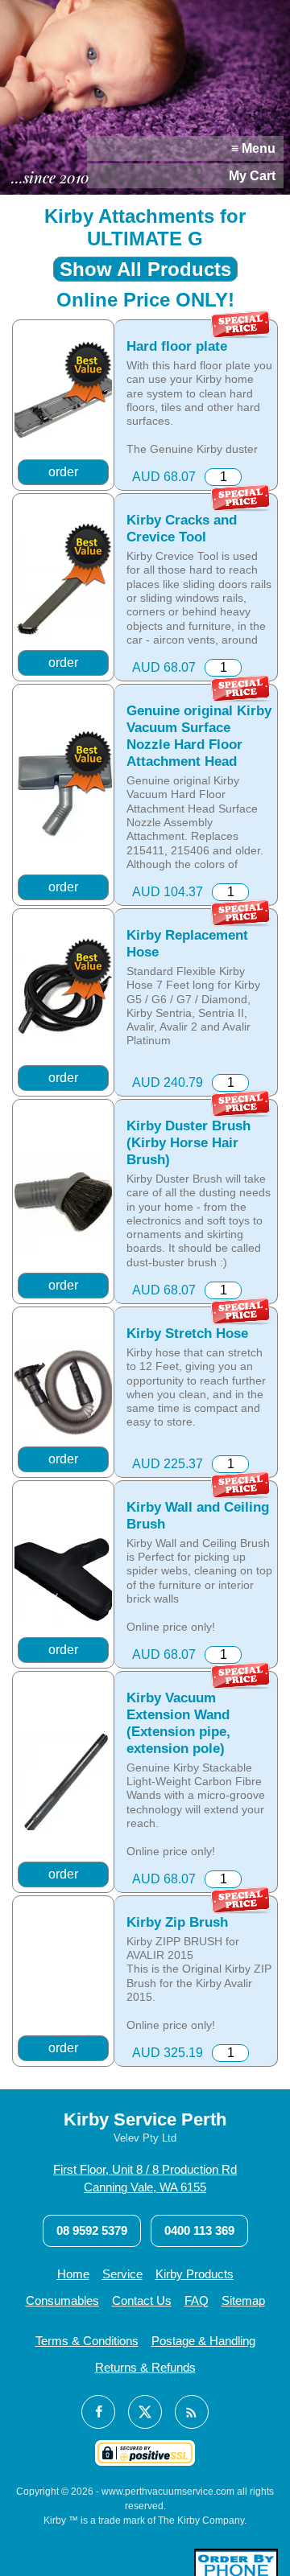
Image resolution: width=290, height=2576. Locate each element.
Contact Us (142, 2300)
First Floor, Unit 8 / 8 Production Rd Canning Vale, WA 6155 (145, 2179)
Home (73, 2274)
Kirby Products (195, 2274)
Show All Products (145, 269)
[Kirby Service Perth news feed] (192, 2412)
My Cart (252, 176)
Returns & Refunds (145, 2367)
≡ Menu (253, 148)
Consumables (62, 2300)
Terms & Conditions (87, 2341)
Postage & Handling (203, 2341)
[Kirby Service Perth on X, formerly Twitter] (145, 2412)
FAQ (197, 2300)
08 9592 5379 (92, 2230)
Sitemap (243, 2300)
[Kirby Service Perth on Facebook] (98, 2412)
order (63, 472)
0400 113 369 (199, 2230)
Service (122, 2274)
